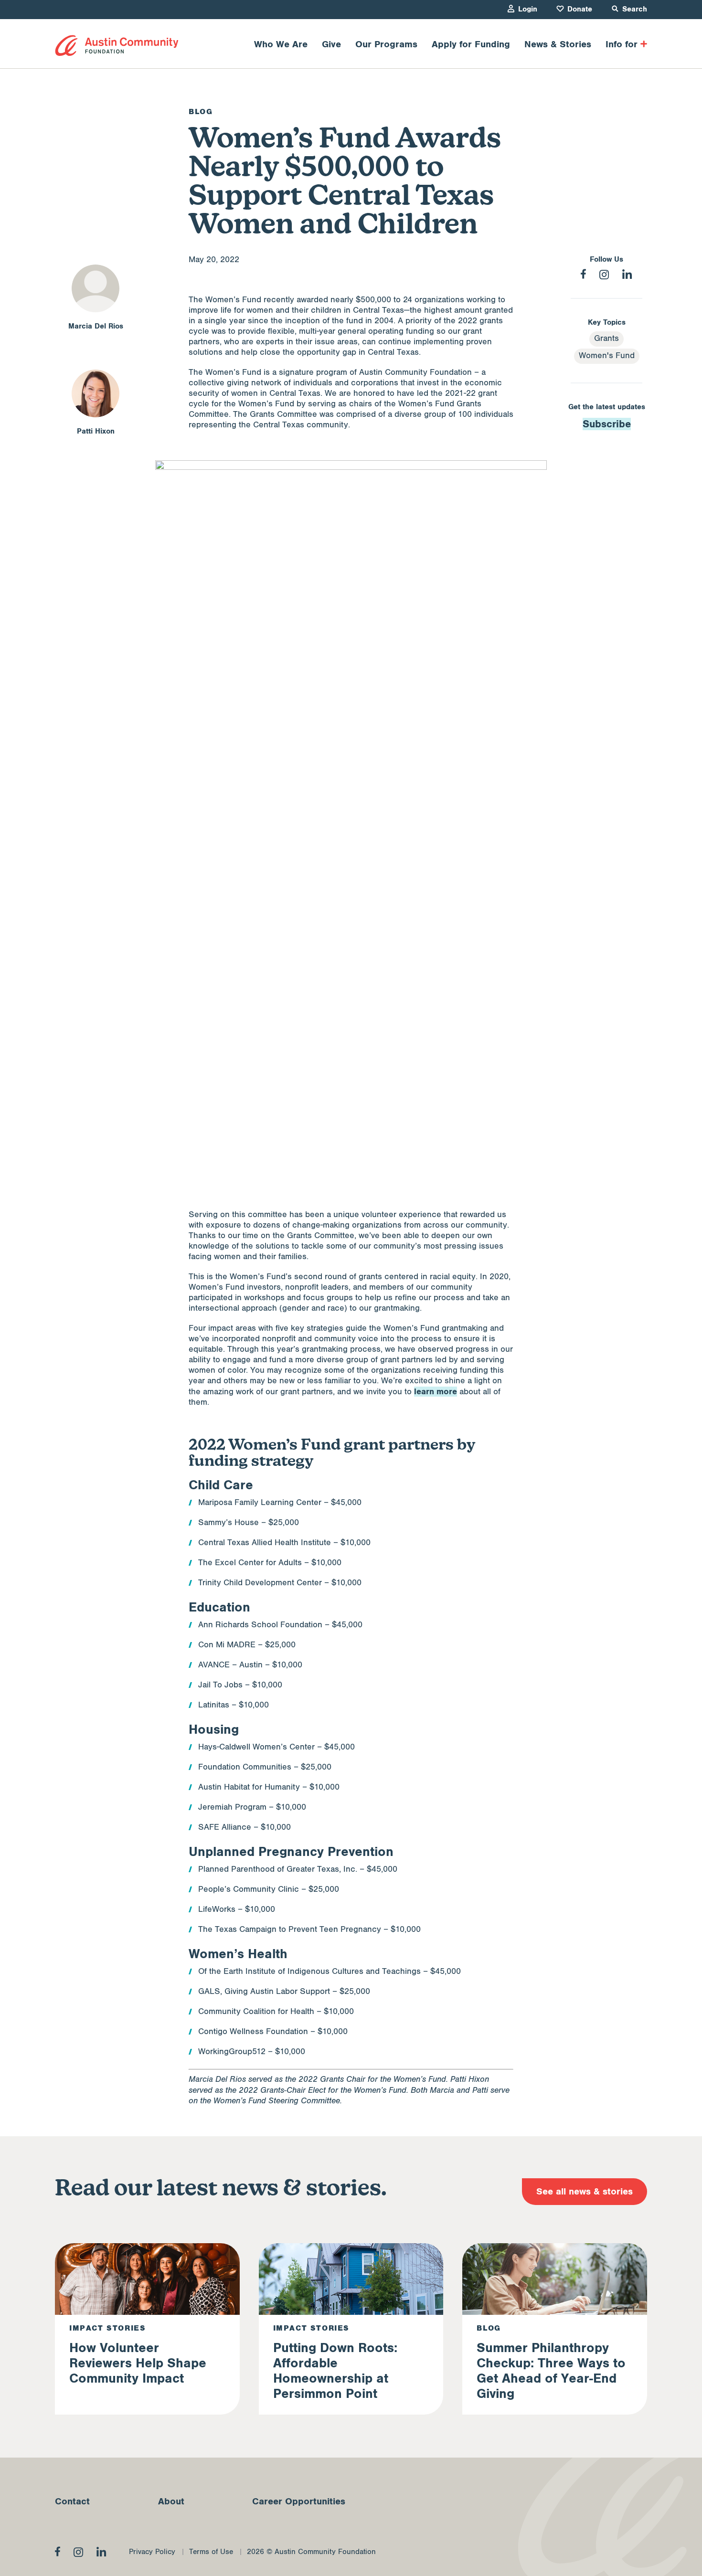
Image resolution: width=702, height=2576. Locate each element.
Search (635, 9)
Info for (622, 44)
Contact (72, 2502)
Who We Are (281, 44)
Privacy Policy (152, 2552)
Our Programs (386, 44)
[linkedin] (627, 274)
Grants (606, 339)
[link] (117, 46)
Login (528, 9)
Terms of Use (211, 2552)
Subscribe (607, 424)
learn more (436, 1392)
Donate (580, 9)
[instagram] (604, 275)
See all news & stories (585, 2192)
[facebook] (584, 274)
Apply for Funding (471, 44)
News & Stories (558, 44)
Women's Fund (607, 356)
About (171, 2502)
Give (331, 44)
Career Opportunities (299, 2502)
